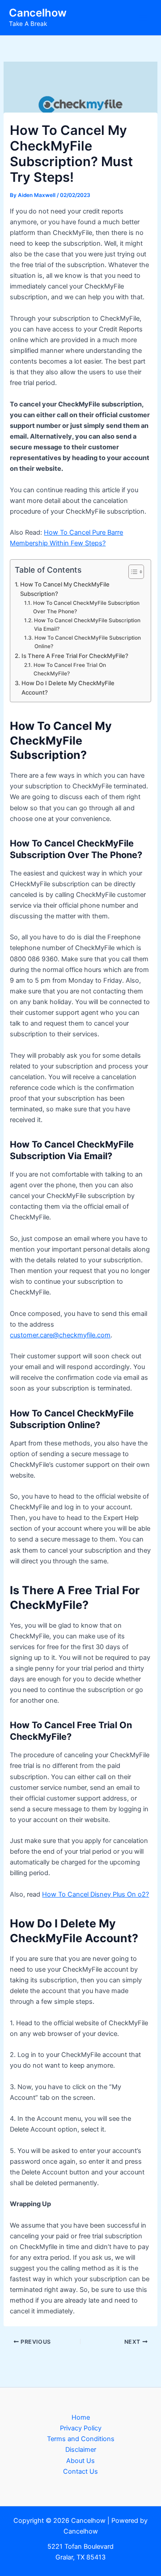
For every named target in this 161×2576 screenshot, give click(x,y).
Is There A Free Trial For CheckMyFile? (75, 656)
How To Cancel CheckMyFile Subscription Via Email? (87, 625)
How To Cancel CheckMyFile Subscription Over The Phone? (86, 607)
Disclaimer (81, 2450)
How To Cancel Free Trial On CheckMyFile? (70, 669)
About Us (80, 2461)
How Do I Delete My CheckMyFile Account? (68, 688)
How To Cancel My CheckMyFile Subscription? (65, 589)
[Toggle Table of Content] (132, 572)
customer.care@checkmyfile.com (60, 1335)
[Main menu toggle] (143, 18)
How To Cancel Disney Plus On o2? (95, 1894)
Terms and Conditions (81, 2439)
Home (81, 2417)
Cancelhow (38, 13)
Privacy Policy (81, 2428)
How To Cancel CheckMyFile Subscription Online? (88, 642)
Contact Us (80, 2471)
